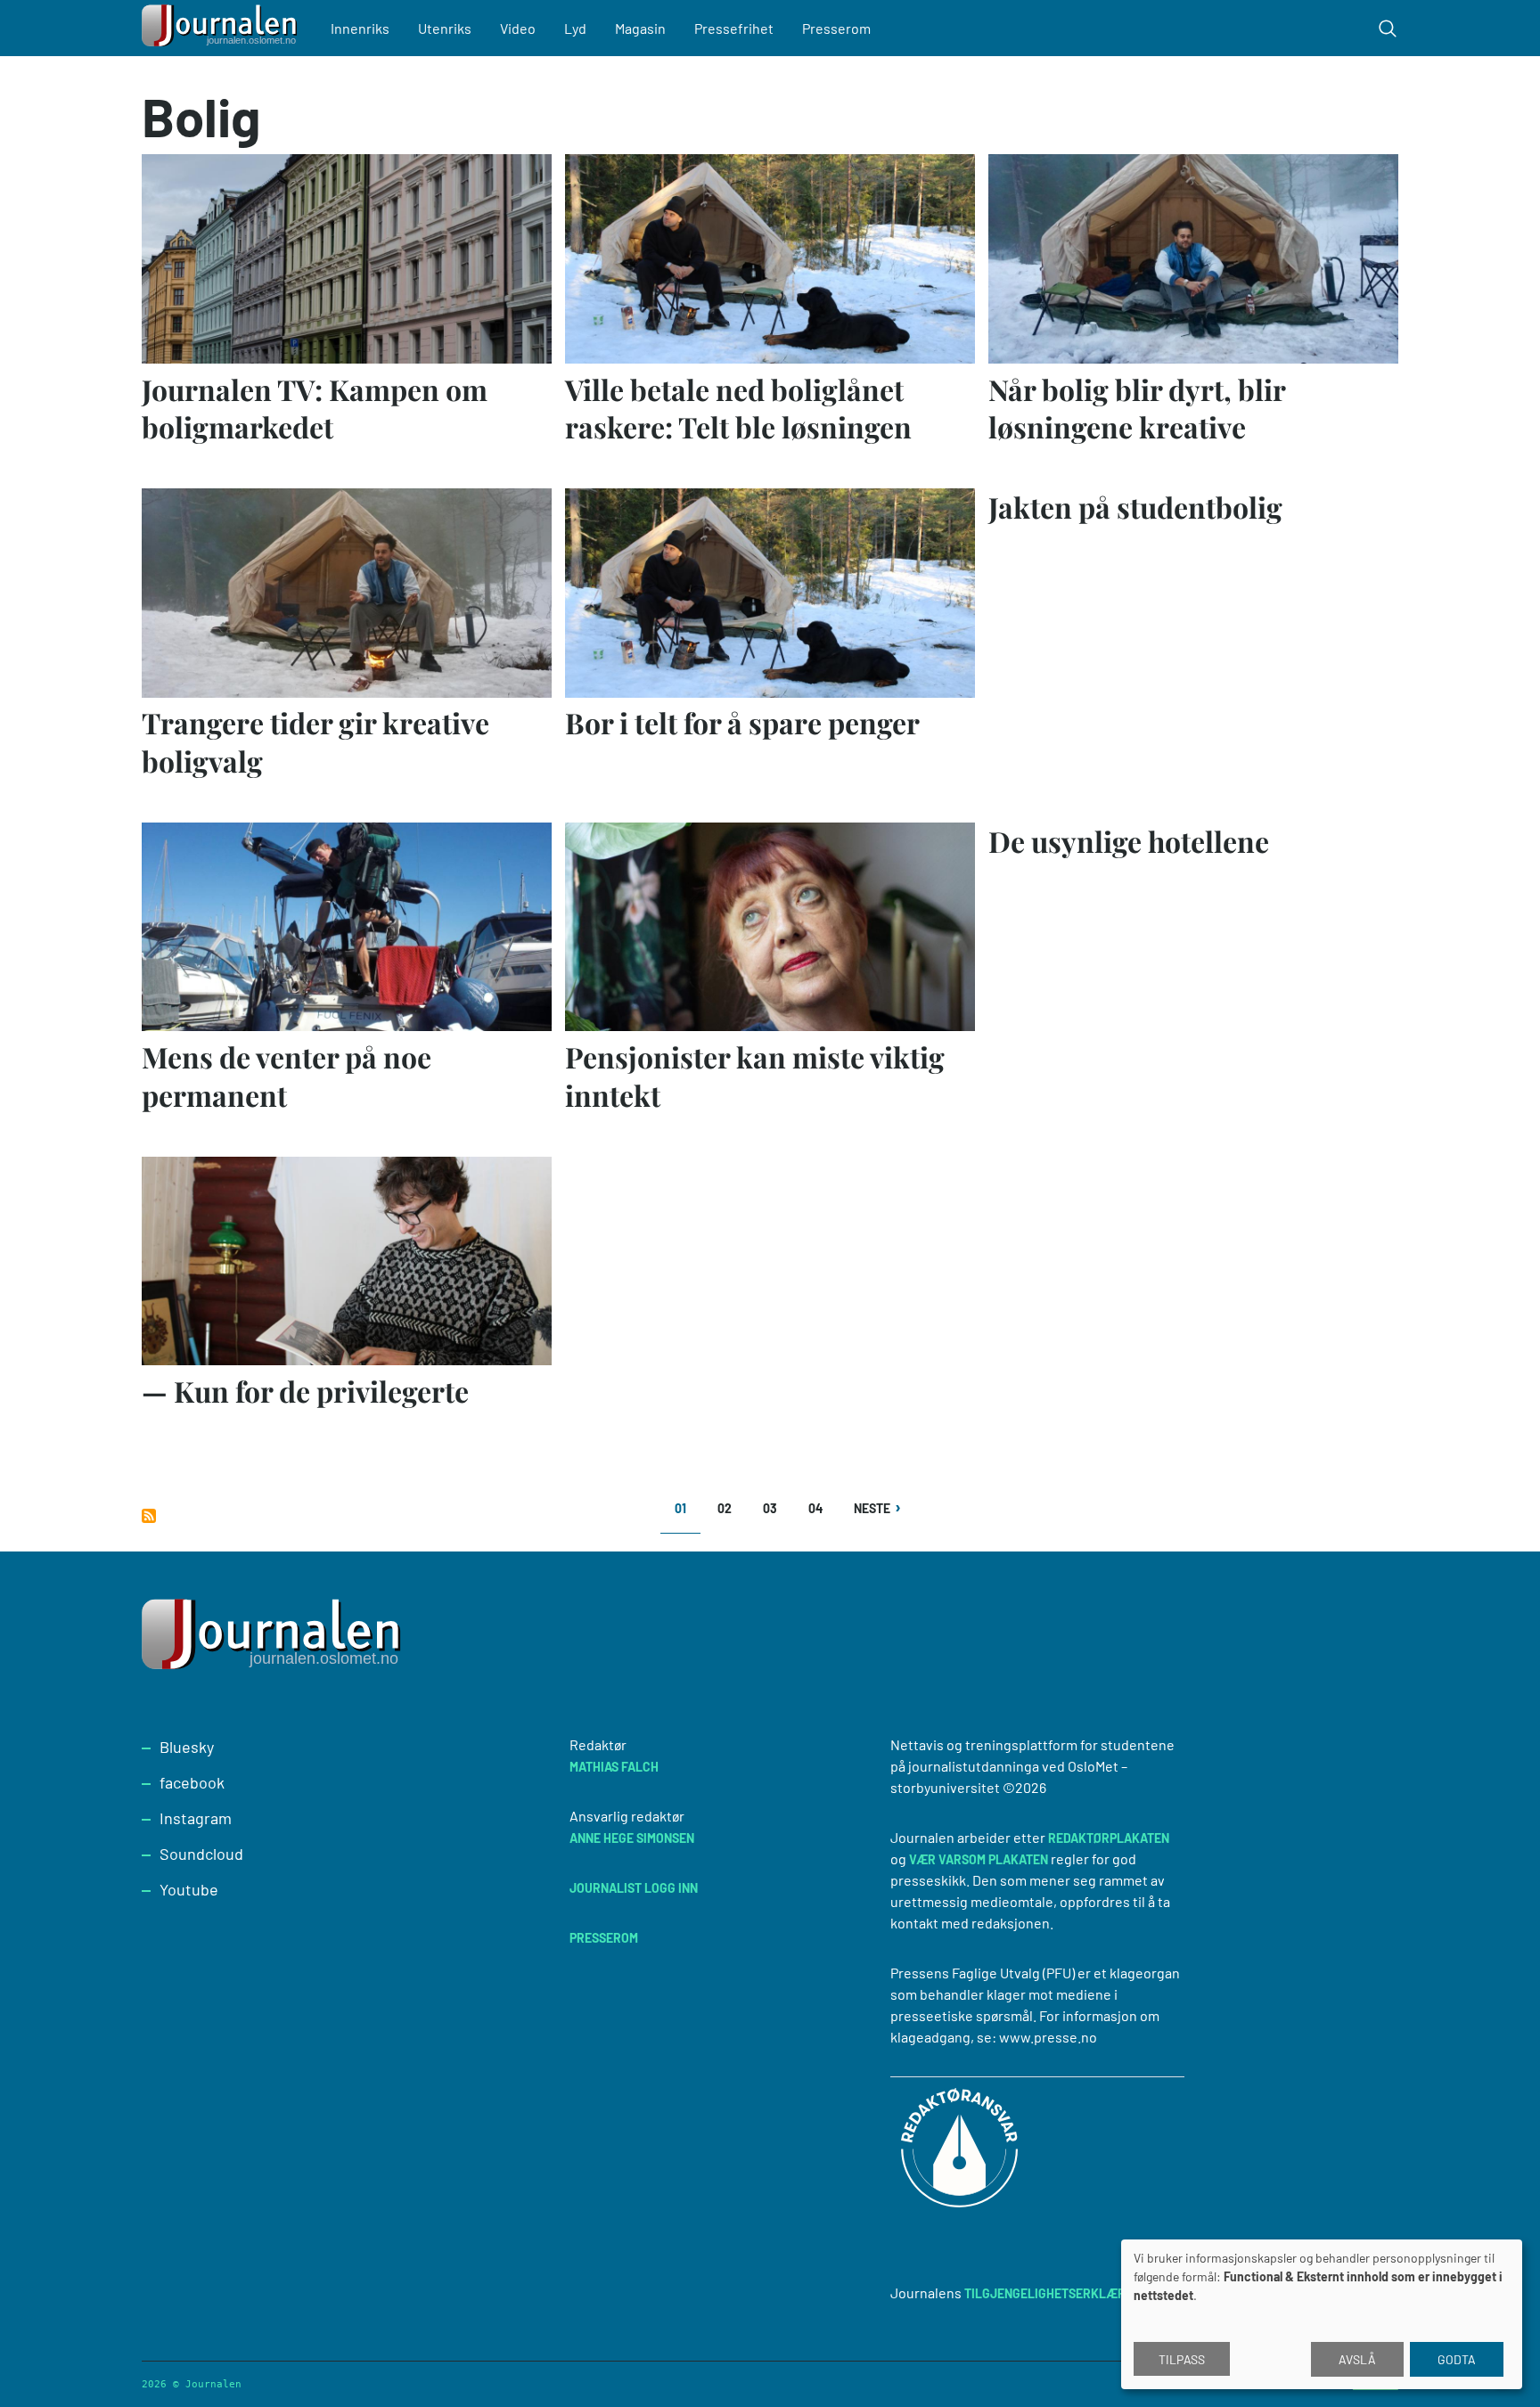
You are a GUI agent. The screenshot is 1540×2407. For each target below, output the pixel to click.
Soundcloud (201, 1854)
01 (688, 1515)
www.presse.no (1048, 2037)
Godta (1457, 2359)
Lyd (575, 28)
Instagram (196, 1818)
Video (518, 28)
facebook (192, 1782)
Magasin (640, 28)
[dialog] (1322, 2314)
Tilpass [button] (1182, 2359)
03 (776, 1508)
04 (821, 1508)
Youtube (189, 1889)
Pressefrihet (734, 28)
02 (730, 1508)
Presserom (836, 28)
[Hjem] (222, 28)
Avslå (1357, 2359)
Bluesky (187, 1747)
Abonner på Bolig (149, 1516)
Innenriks (360, 28)
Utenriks (445, 28)
